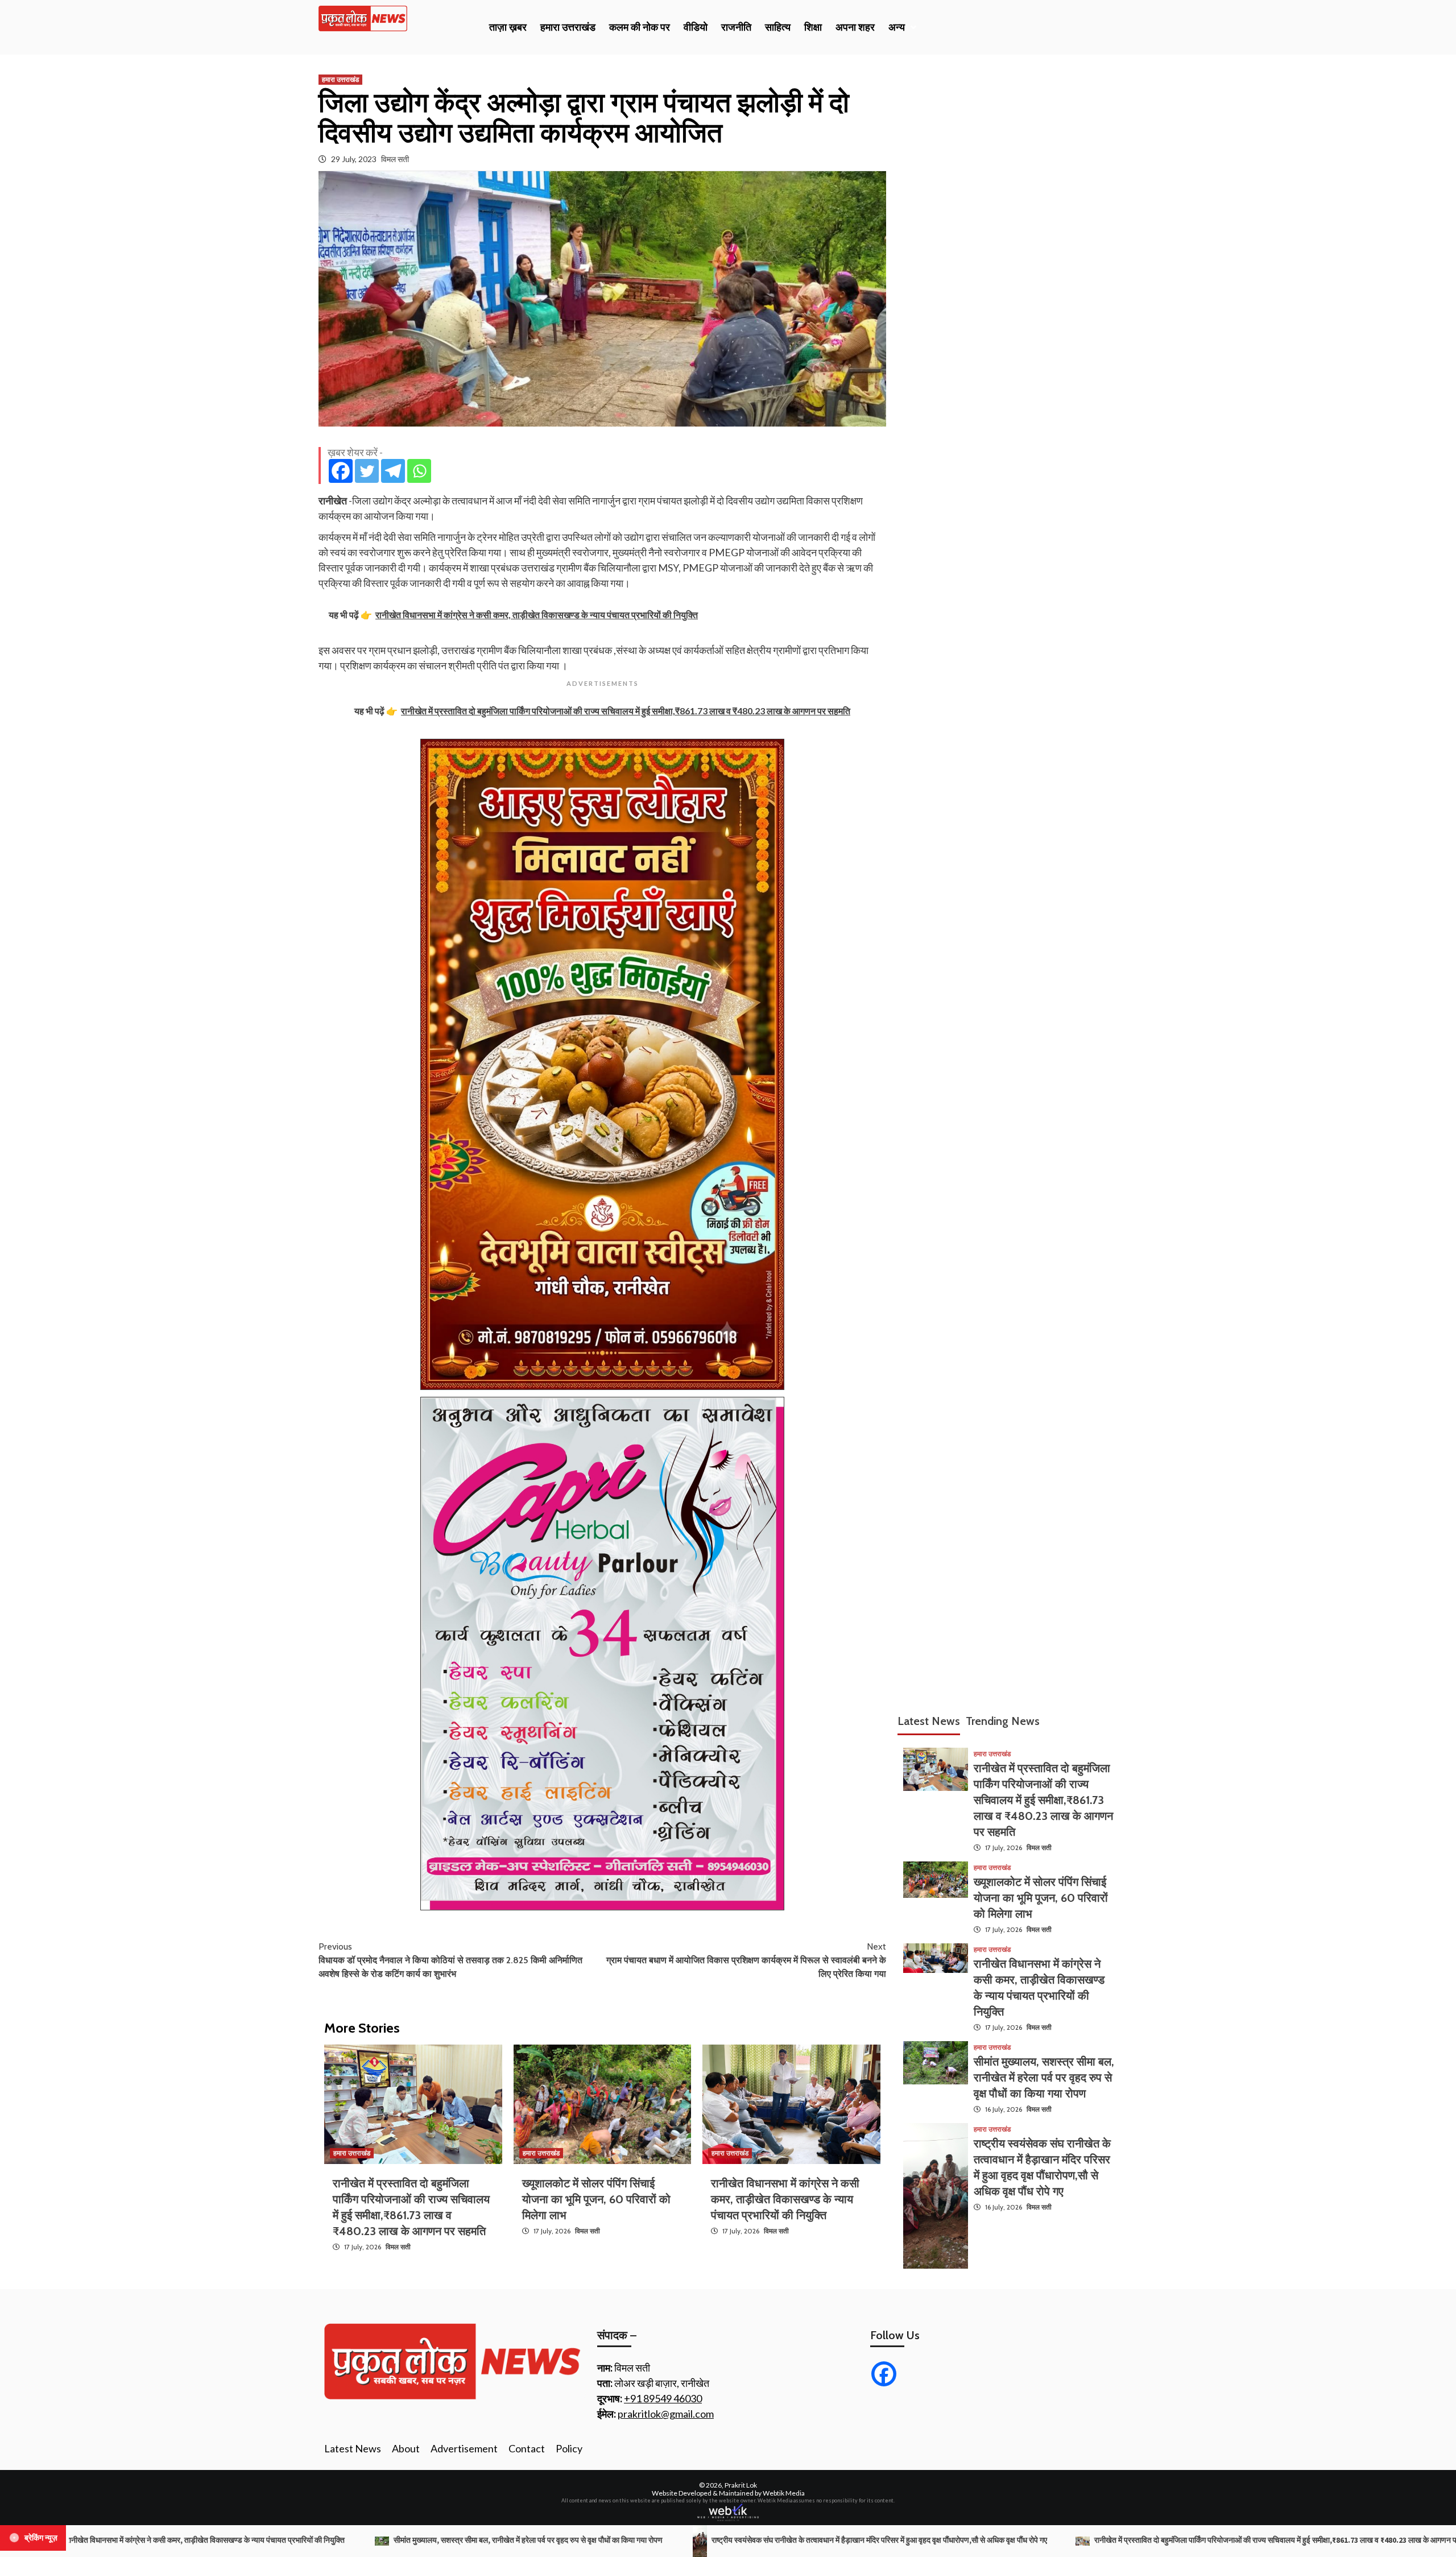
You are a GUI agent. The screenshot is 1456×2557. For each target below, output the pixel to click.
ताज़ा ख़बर (508, 27)
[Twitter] (367, 471)
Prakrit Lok (741, 2485)
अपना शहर (855, 27)
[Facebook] (341, 471)
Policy (569, 2448)
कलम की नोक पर (640, 27)
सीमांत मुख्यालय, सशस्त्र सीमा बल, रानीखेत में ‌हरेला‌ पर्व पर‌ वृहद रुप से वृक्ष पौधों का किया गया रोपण (1044, 2078)
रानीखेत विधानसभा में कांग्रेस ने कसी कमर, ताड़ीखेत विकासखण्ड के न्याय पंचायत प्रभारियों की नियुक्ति (785, 2199)
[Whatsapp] (419, 471)
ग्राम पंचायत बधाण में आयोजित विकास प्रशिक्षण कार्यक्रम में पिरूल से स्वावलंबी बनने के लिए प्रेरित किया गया (746, 1960)
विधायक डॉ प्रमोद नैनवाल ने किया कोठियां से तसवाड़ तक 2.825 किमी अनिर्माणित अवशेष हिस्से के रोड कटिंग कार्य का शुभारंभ (450, 1960)
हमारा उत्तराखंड (568, 27)
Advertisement (464, 2448)
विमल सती (395, 159)
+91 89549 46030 (663, 2398)
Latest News (353, 2448)
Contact (527, 2448)
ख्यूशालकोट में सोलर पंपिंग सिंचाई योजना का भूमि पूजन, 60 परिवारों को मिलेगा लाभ (596, 2199)
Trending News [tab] (1003, 1721)
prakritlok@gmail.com (666, 2414)
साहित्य (778, 27)
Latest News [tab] (929, 1721)
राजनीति (736, 27)
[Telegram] (393, 471)
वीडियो (696, 27)
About (406, 2448)
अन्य (897, 27)
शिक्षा (813, 27)
